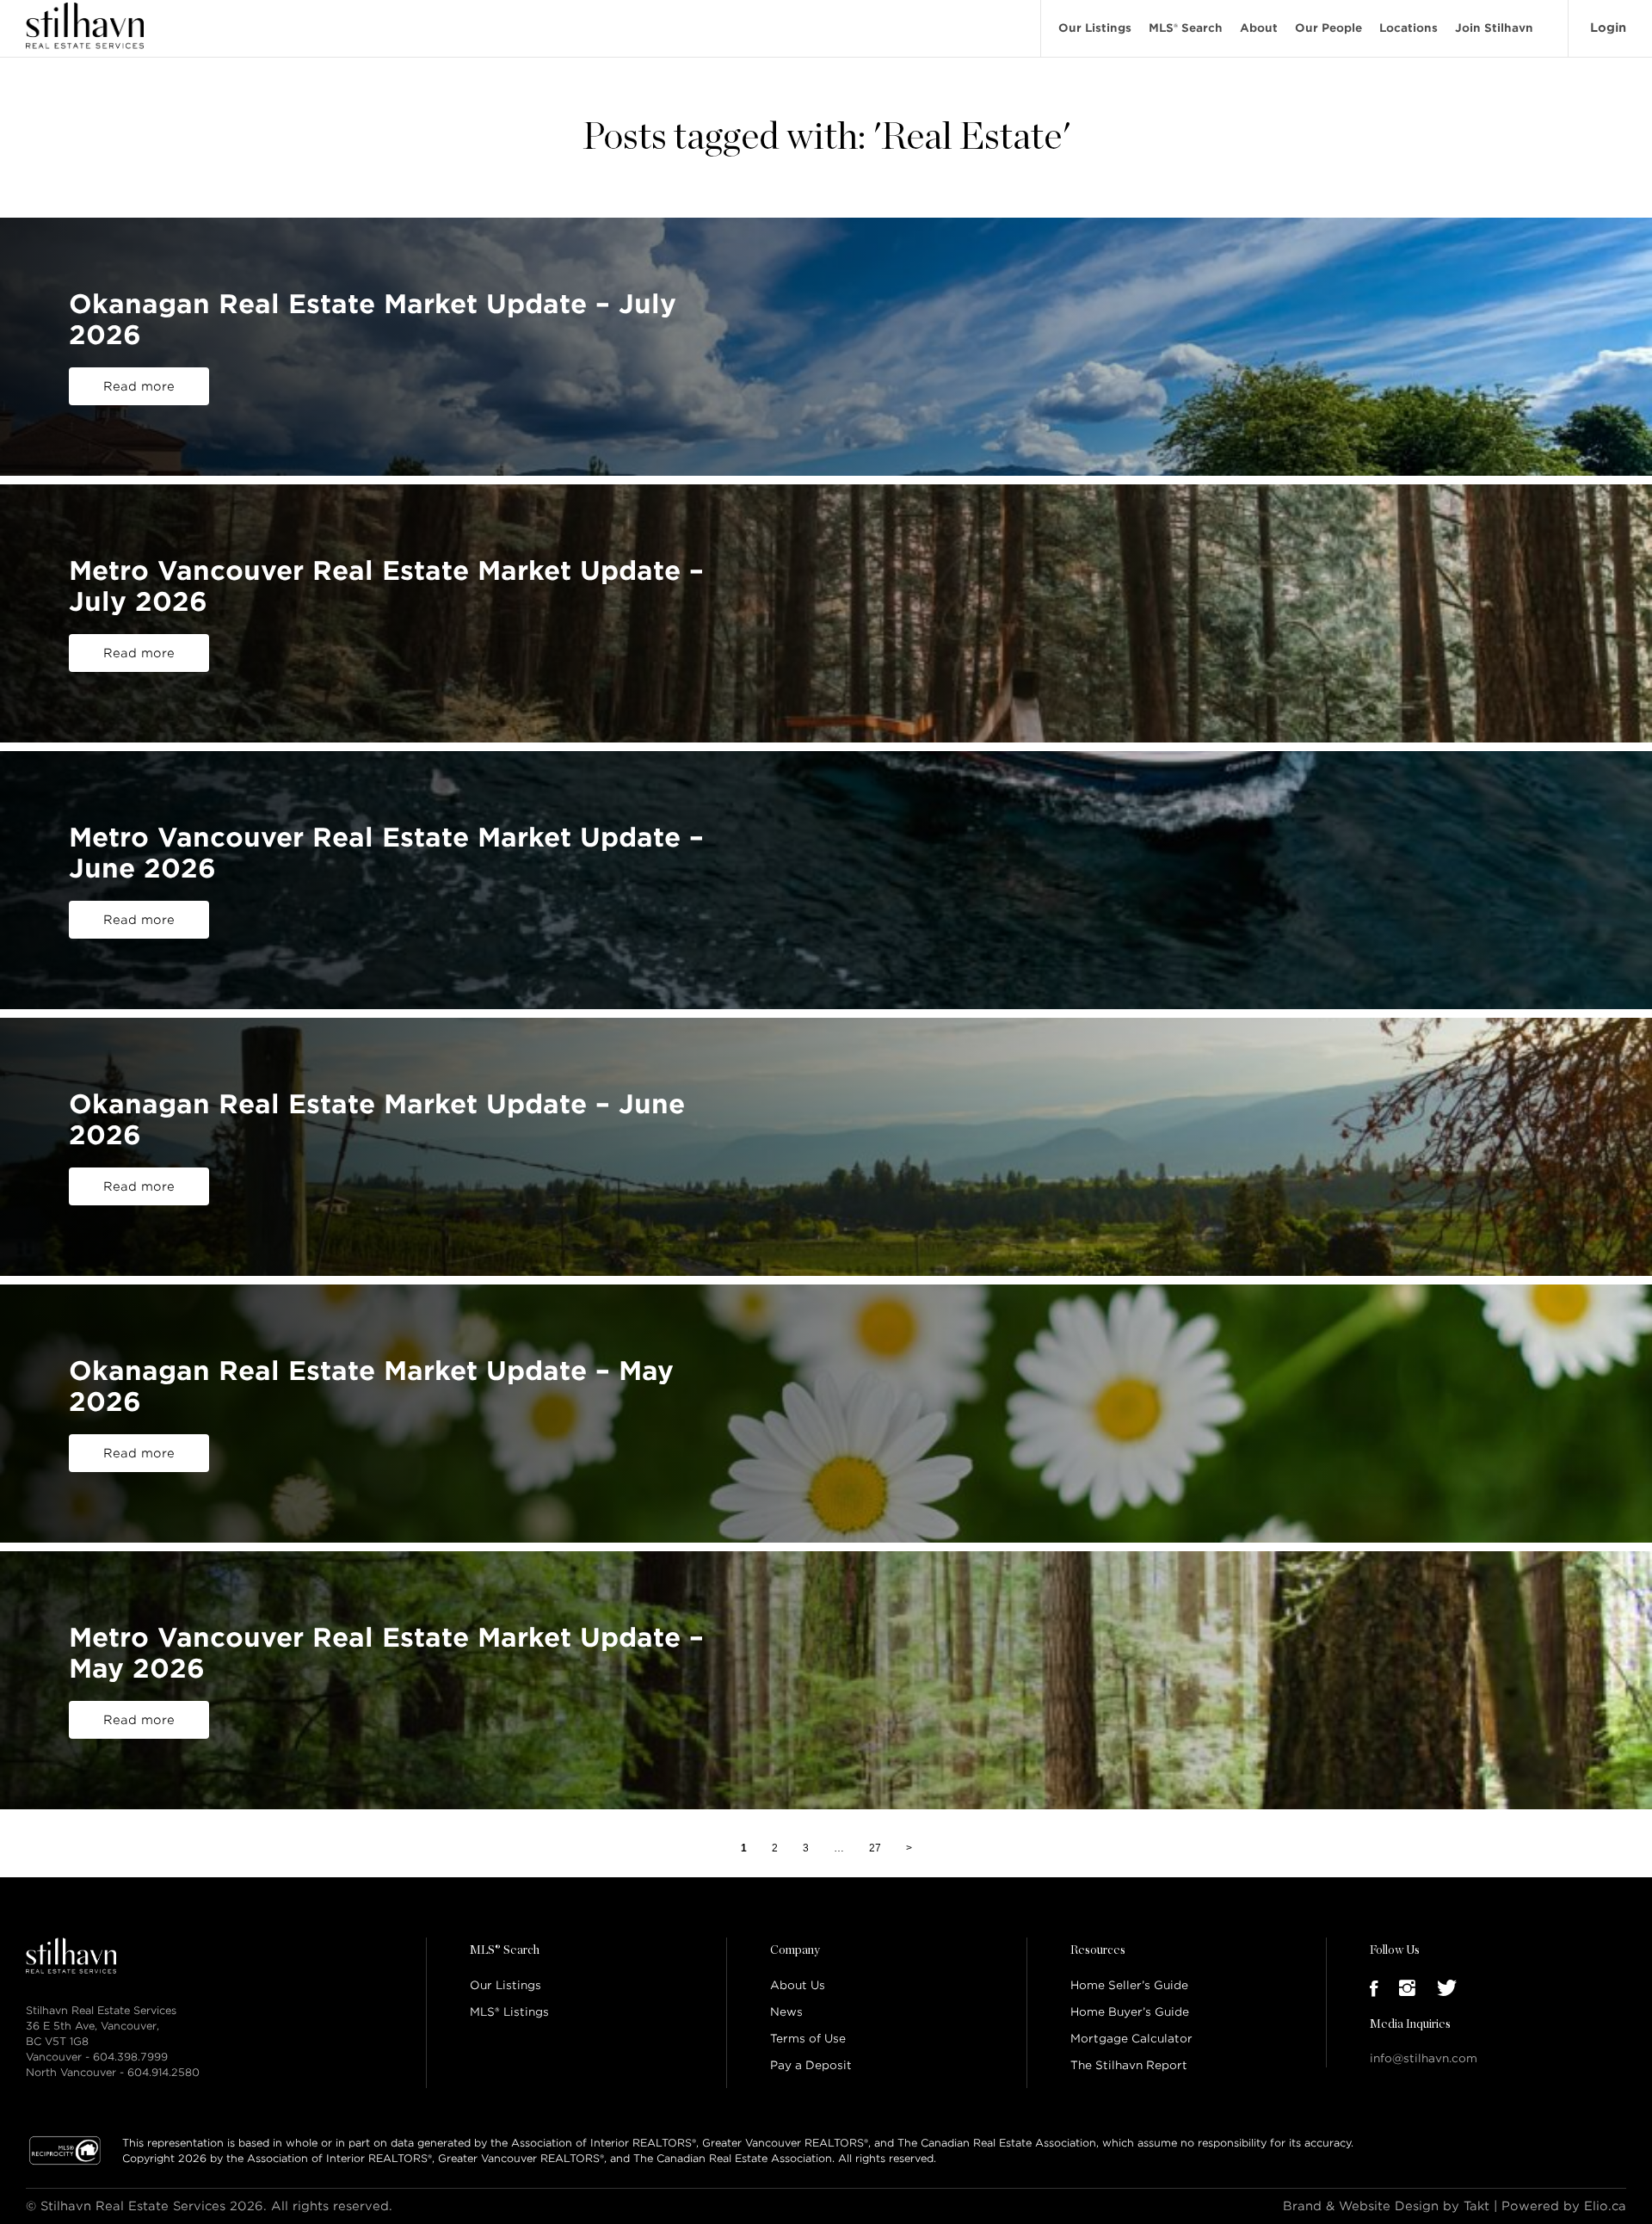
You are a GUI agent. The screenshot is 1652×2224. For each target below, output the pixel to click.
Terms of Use (808, 2039)
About (1259, 28)
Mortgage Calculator (1131, 2039)
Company (795, 1950)
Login (1608, 28)
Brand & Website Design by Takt (1386, 2206)
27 (875, 1848)
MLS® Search (1186, 28)
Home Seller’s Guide (1129, 1985)
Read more (139, 386)
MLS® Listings (509, 2012)
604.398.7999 (130, 2057)
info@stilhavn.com (1424, 2058)
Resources (1098, 1950)
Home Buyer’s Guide (1130, 2012)
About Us (798, 1985)
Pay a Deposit (811, 2065)
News (786, 2012)
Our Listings (1095, 28)
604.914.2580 (163, 2072)
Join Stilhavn (1494, 28)
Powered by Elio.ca (1564, 2206)
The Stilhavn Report (1129, 2065)
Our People (1328, 28)
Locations (1409, 28)
